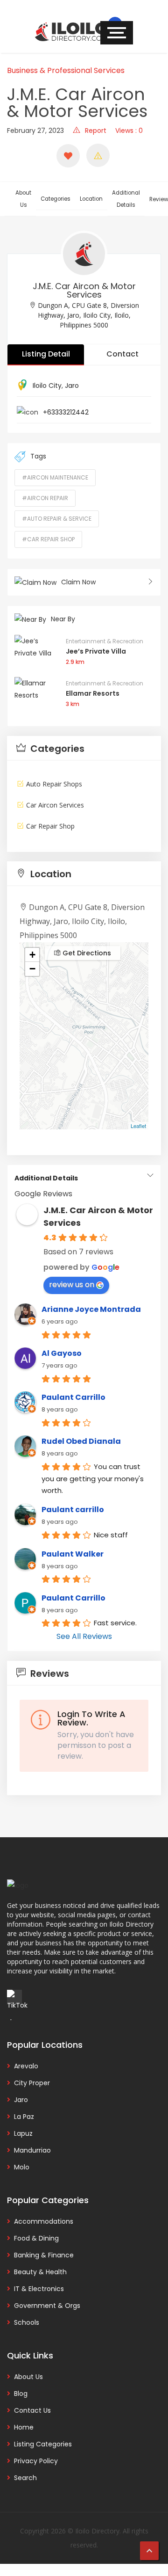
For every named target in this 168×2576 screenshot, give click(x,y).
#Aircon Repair (45, 498)
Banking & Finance (44, 2255)
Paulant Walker (73, 1554)
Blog (21, 2394)
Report (96, 131)
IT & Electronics (39, 2289)
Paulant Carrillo (73, 1397)
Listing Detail (46, 354)
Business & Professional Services (66, 70)
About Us (23, 199)
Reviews (49, 1674)
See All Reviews (84, 1636)
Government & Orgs (47, 2306)
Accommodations (44, 2221)
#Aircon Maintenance (55, 477)
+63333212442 (66, 412)
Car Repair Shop (50, 826)
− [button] (32, 969)
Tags (38, 456)
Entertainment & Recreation (105, 641)
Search (25, 2478)
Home (24, 2427)
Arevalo (26, 2066)
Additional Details (126, 199)
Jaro (72, 386)
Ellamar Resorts (93, 693)
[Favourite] (68, 156)
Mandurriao (32, 2150)
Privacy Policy (36, 2461)
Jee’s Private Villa (96, 651)
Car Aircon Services (55, 805)
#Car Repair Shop (48, 539)
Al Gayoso (62, 1353)
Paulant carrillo (73, 1510)
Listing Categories (43, 2444)
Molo (22, 2167)
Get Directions (86, 953)
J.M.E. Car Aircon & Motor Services (84, 290)
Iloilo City (47, 386)
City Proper (32, 2083)
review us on (72, 1284)
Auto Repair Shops (54, 784)
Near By (63, 619)
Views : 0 (129, 131)
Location (91, 199)
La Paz (24, 2117)
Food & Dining (36, 2238)
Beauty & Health (40, 2272)
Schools (27, 2322)
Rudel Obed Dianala (81, 1441)
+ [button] (32, 955)
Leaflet (138, 1126)
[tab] (84, 748)
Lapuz (23, 2133)
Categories (56, 199)
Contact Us (32, 2410)
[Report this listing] (98, 155)
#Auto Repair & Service (57, 519)
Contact (122, 354)
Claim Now (78, 582)
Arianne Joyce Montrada (91, 1309)
